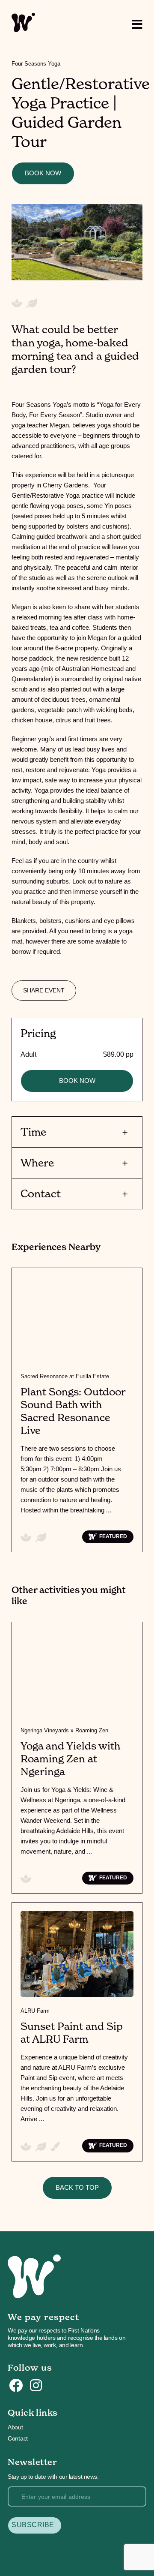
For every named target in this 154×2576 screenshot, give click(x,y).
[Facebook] (16, 2386)
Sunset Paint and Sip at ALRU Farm (72, 2033)
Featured (113, 1536)
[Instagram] (36, 2386)
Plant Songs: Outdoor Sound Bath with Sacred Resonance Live (73, 1411)
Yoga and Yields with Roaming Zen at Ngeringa (70, 1759)
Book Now (43, 173)
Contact (18, 2438)
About (15, 2427)
